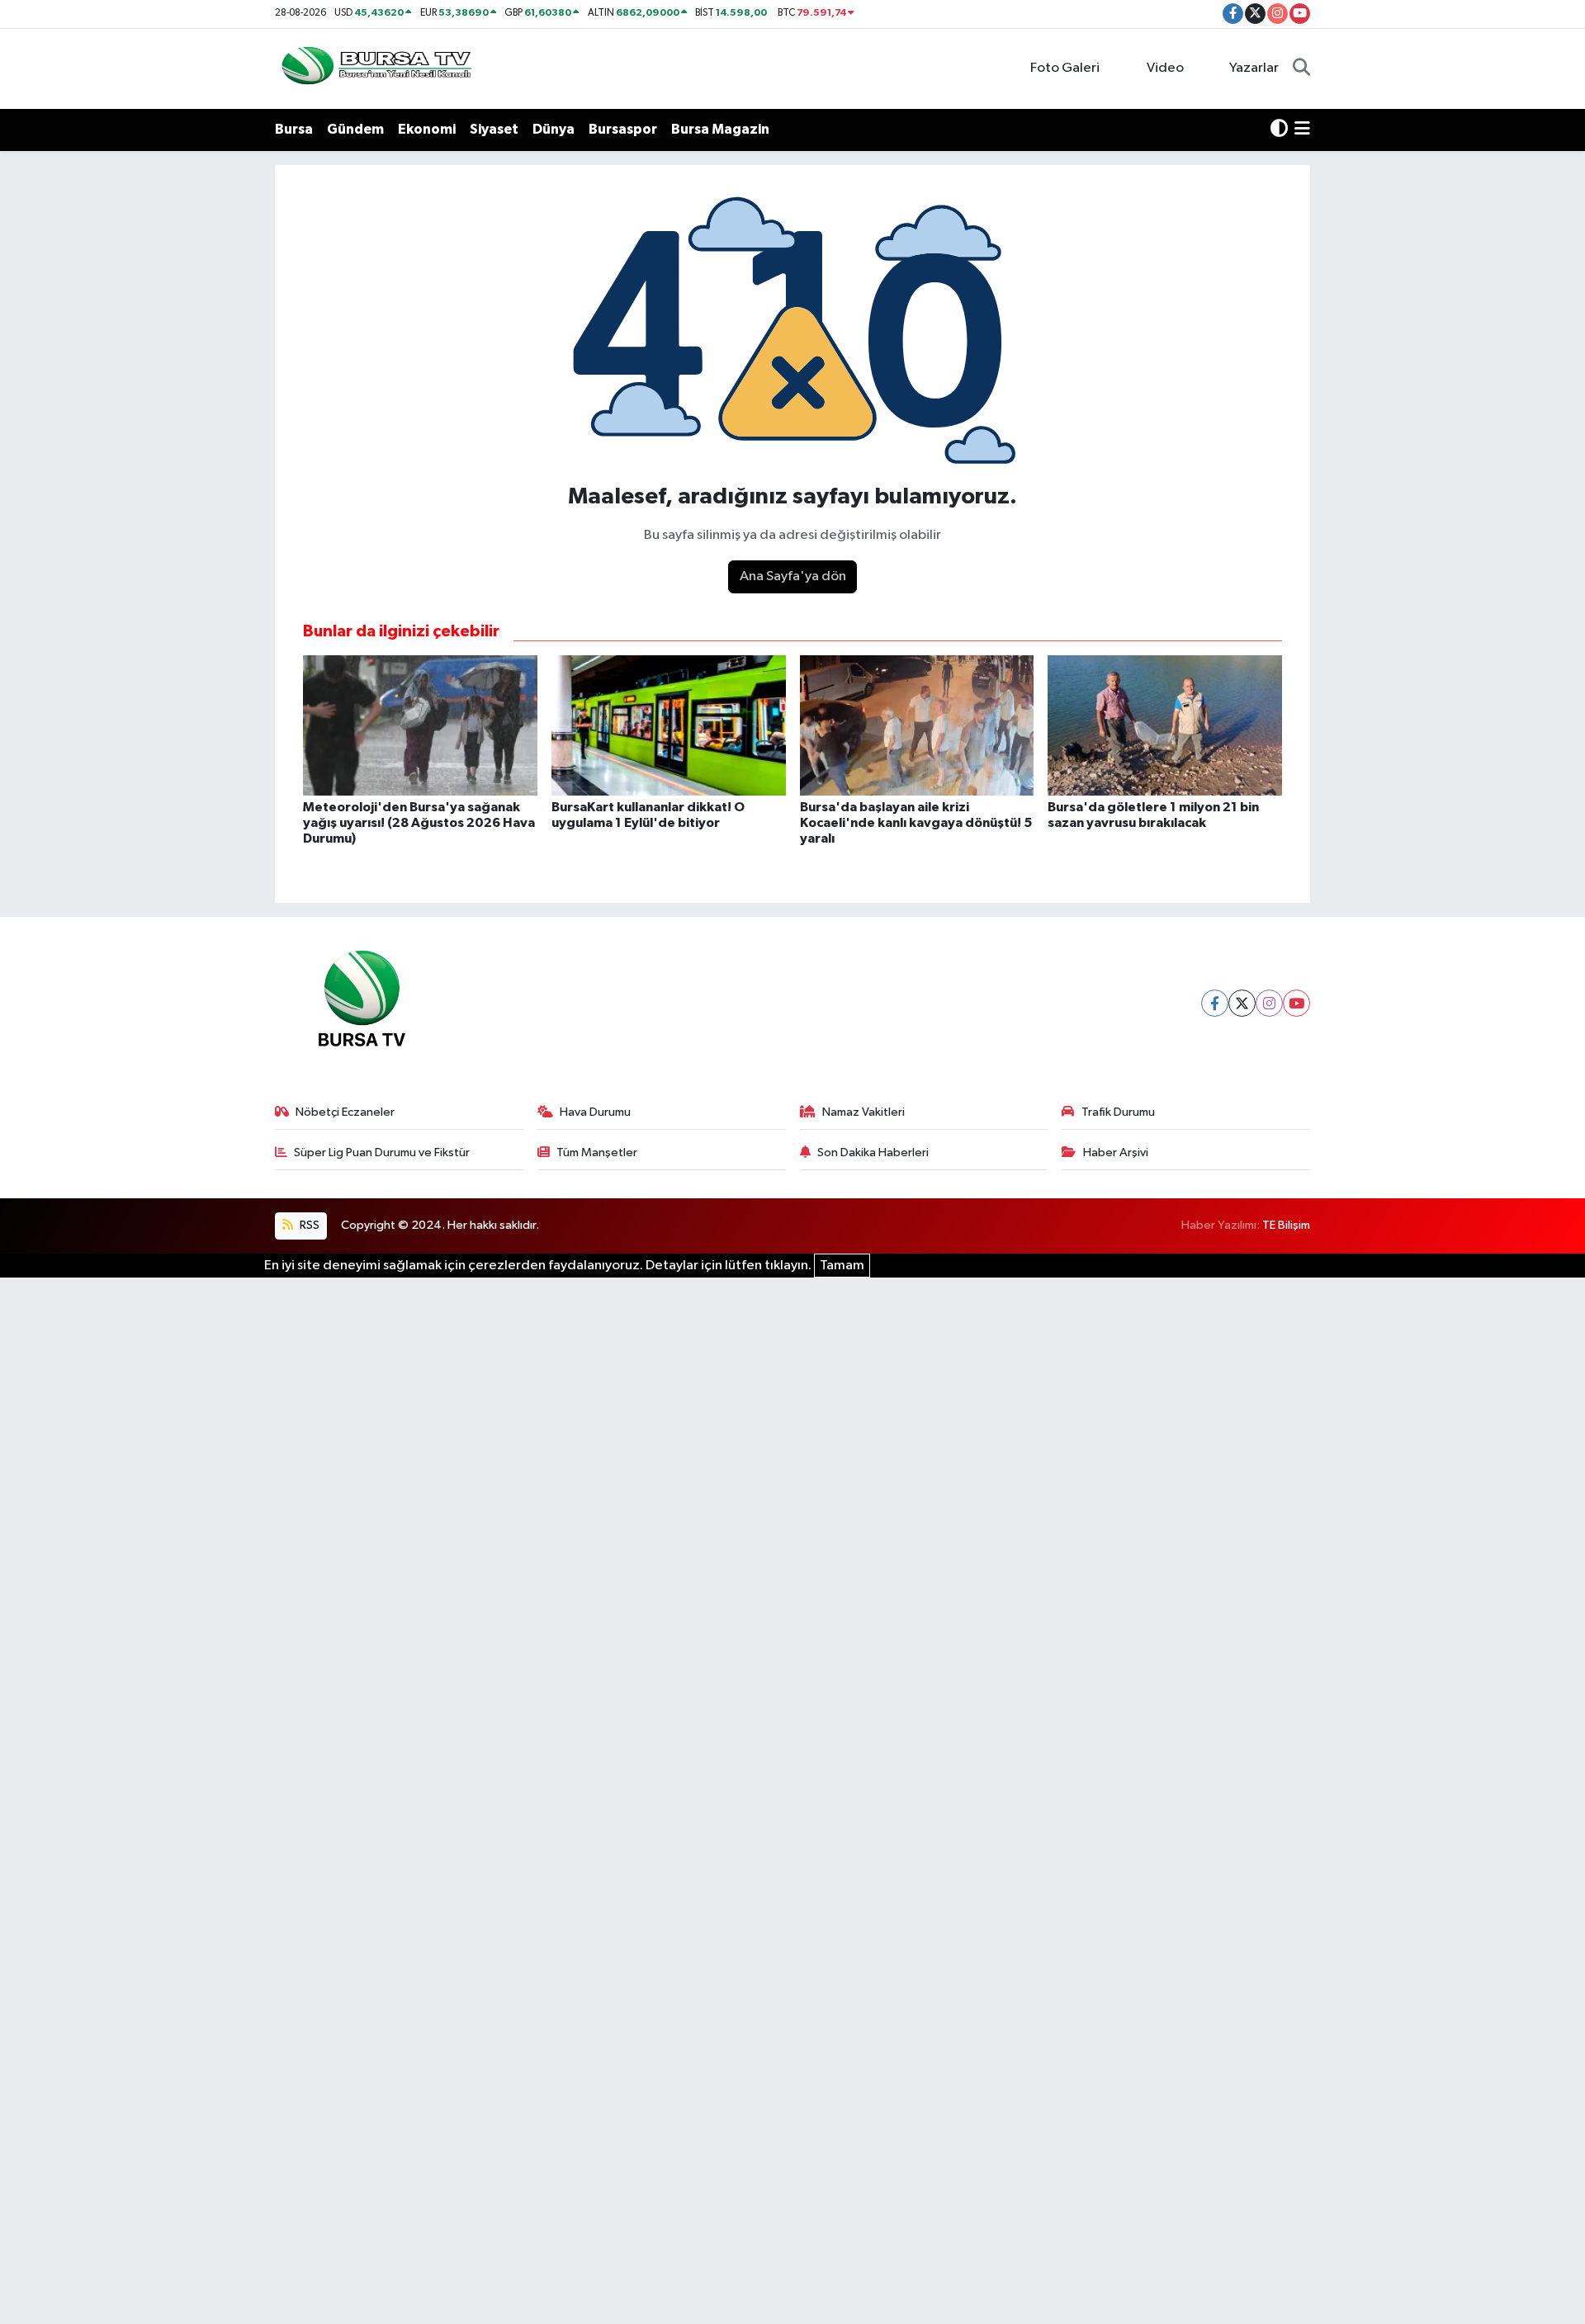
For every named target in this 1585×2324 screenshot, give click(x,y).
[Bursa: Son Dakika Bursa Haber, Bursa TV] (375, 68)
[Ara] (1301, 68)
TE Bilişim (1286, 1225)
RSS (308, 1225)
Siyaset (494, 129)
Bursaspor (623, 129)
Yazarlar (1254, 68)
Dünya (554, 129)
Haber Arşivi (1116, 1153)
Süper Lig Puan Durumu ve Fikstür (382, 1153)
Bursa (294, 129)
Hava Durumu (595, 1112)
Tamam (842, 1266)
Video (1165, 68)
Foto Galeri (1065, 68)
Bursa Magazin (720, 129)
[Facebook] (1215, 1003)
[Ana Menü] (1302, 130)
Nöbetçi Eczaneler (345, 1112)
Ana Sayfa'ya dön (793, 576)
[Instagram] (1269, 1003)
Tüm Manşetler (597, 1153)
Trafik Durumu (1118, 1112)
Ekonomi (427, 129)
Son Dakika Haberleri (873, 1153)
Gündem (355, 129)
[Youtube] (1296, 1003)
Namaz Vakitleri (863, 1112)
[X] (1242, 1003)
